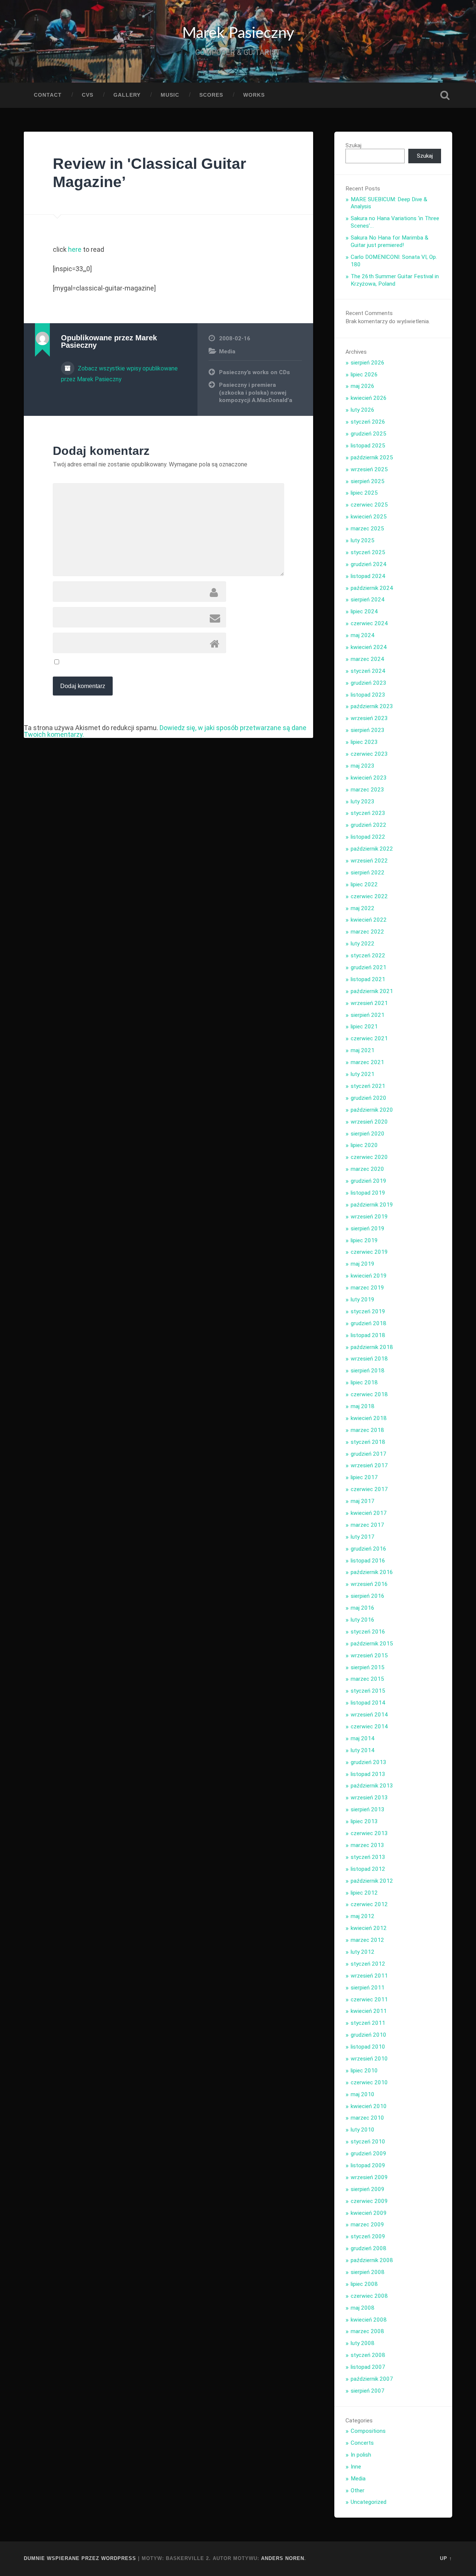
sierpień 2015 (368, 1667)
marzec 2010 (367, 2118)
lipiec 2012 (364, 1893)
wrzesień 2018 (369, 1359)
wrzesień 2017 (369, 1465)
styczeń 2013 (368, 1857)
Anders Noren (283, 2558)
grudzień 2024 (369, 564)
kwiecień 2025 (369, 517)
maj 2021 (363, 1050)
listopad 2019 (368, 1193)
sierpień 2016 (368, 1596)
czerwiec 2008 (369, 2296)
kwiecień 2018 (369, 1418)
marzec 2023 (367, 790)
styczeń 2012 (368, 1964)
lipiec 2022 (364, 884)
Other (358, 2490)
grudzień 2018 (369, 1323)
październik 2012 (372, 1881)
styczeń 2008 (368, 2355)
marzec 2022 (367, 932)
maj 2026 (363, 386)
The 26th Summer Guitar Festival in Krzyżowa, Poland (395, 280)
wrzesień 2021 (369, 1003)
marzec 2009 (367, 2225)
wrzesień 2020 (369, 1122)
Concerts (362, 2443)
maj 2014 (363, 1738)
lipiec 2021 (364, 1027)
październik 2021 (372, 991)
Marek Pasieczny (238, 33)
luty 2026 (363, 410)
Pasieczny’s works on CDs (255, 372)
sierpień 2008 (368, 2272)
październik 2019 (372, 1205)
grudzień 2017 (369, 1454)
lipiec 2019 (364, 1240)
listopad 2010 (368, 2047)
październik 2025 (372, 457)
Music (170, 95)
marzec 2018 (367, 1430)
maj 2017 (363, 1501)
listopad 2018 (368, 1335)
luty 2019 (363, 1300)
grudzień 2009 (369, 2153)
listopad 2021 (368, 979)
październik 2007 (372, 2379)
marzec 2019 (367, 1288)
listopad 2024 (368, 576)
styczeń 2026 (368, 422)
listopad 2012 (368, 1869)
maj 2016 (363, 1608)
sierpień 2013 (368, 1809)
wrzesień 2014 (369, 1715)
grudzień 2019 (369, 1181)
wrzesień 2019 (369, 1217)
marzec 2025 (367, 529)
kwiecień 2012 (369, 1928)
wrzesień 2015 (369, 1655)
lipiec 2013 (364, 1821)
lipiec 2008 (364, 2284)
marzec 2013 (367, 1845)
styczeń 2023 (368, 813)
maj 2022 (363, 908)
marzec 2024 (367, 659)
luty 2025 (363, 540)
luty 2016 (363, 1620)
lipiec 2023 (364, 742)
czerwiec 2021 (369, 1038)
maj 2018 (363, 1406)
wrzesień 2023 (369, 718)
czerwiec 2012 (369, 1904)
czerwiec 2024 (369, 623)
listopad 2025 (368, 446)
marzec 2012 (367, 1940)
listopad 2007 (368, 2367)
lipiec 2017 (364, 1477)
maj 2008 (363, 2308)
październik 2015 (372, 1644)
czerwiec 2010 (369, 2082)
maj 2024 (363, 635)
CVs (88, 95)
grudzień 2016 (369, 1549)
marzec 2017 (367, 1525)
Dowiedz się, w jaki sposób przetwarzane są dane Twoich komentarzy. (165, 731)
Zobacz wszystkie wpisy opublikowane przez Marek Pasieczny (119, 374)
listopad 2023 (368, 695)
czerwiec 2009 (369, 2201)
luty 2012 (363, 1952)
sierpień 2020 (368, 1134)
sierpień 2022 (368, 873)
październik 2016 (372, 1572)
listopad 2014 (368, 1703)
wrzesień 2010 (369, 2059)
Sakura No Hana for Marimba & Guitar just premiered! (390, 241)
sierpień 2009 (368, 2189)
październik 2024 (372, 588)
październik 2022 (372, 849)
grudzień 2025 (369, 434)
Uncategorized (369, 2502)
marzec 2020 (367, 1169)
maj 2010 (363, 2094)
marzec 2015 (367, 1679)
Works (254, 95)
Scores (211, 95)
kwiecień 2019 (369, 1276)
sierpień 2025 (368, 481)
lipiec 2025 (364, 493)
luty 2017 (363, 1537)
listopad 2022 (368, 837)
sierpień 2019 (368, 1228)
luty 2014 (363, 1750)
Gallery (127, 95)
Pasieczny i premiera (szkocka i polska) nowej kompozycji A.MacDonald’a (256, 393)
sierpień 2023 (368, 730)
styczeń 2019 (368, 1311)
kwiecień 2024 (369, 647)
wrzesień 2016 (369, 1584)
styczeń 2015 (368, 1691)
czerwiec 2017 (369, 1489)
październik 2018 (372, 1347)
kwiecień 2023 (369, 778)
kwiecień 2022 (369, 920)
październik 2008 (372, 2260)
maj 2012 (363, 1916)
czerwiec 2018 (369, 1394)
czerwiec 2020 (369, 1157)
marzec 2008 (367, 2331)
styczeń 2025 (368, 552)
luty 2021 (363, 1074)
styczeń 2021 (368, 1086)
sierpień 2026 (368, 363)
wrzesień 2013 (369, 1798)
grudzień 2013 (369, 1762)
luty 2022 (363, 944)
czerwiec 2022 (369, 896)
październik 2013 (372, 1786)
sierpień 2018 (368, 1371)
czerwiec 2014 (369, 1727)
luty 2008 (363, 2343)
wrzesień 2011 (369, 1976)
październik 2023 (372, 706)
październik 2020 (372, 1110)
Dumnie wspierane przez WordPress (80, 2558)
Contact (48, 95)
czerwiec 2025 (369, 505)
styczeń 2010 (368, 2142)
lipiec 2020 (364, 1145)
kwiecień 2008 (369, 2320)
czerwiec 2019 (369, 1252)
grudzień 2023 (369, 683)
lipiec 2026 (364, 375)
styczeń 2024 (368, 671)
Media (227, 351)
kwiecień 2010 (369, 2106)
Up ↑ (446, 2558)
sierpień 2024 (368, 600)
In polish (361, 2455)
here (75, 249)
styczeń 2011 (368, 2023)
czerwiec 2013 (369, 1833)
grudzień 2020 (369, 1098)
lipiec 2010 (364, 2071)
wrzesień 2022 (369, 861)
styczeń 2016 (368, 1632)
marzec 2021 (367, 1062)
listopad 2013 (368, 1774)
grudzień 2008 (369, 2248)
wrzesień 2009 (369, 2177)
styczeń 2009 (368, 2236)
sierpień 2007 (368, 2391)
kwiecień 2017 (369, 1513)
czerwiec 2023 (369, 754)
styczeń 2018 (368, 1442)
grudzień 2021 (369, 967)
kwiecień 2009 (369, 2213)
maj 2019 (363, 1264)
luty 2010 (363, 2130)
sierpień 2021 (368, 1015)
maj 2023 (363, 766)
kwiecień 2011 (369, 2011)
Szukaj (445, 95)
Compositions (368, 2431)
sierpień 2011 (368, 1988)
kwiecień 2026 (369, 398)
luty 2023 (363, 802)
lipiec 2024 (364, 611)
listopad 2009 (368, 2165)
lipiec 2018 (364, 1382)
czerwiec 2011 (369, 2000)
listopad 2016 (368, 1561)
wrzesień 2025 (369, 469)
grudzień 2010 (369, 2035)
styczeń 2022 (368, 955)
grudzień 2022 (369, 825)
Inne (356, 2467)
